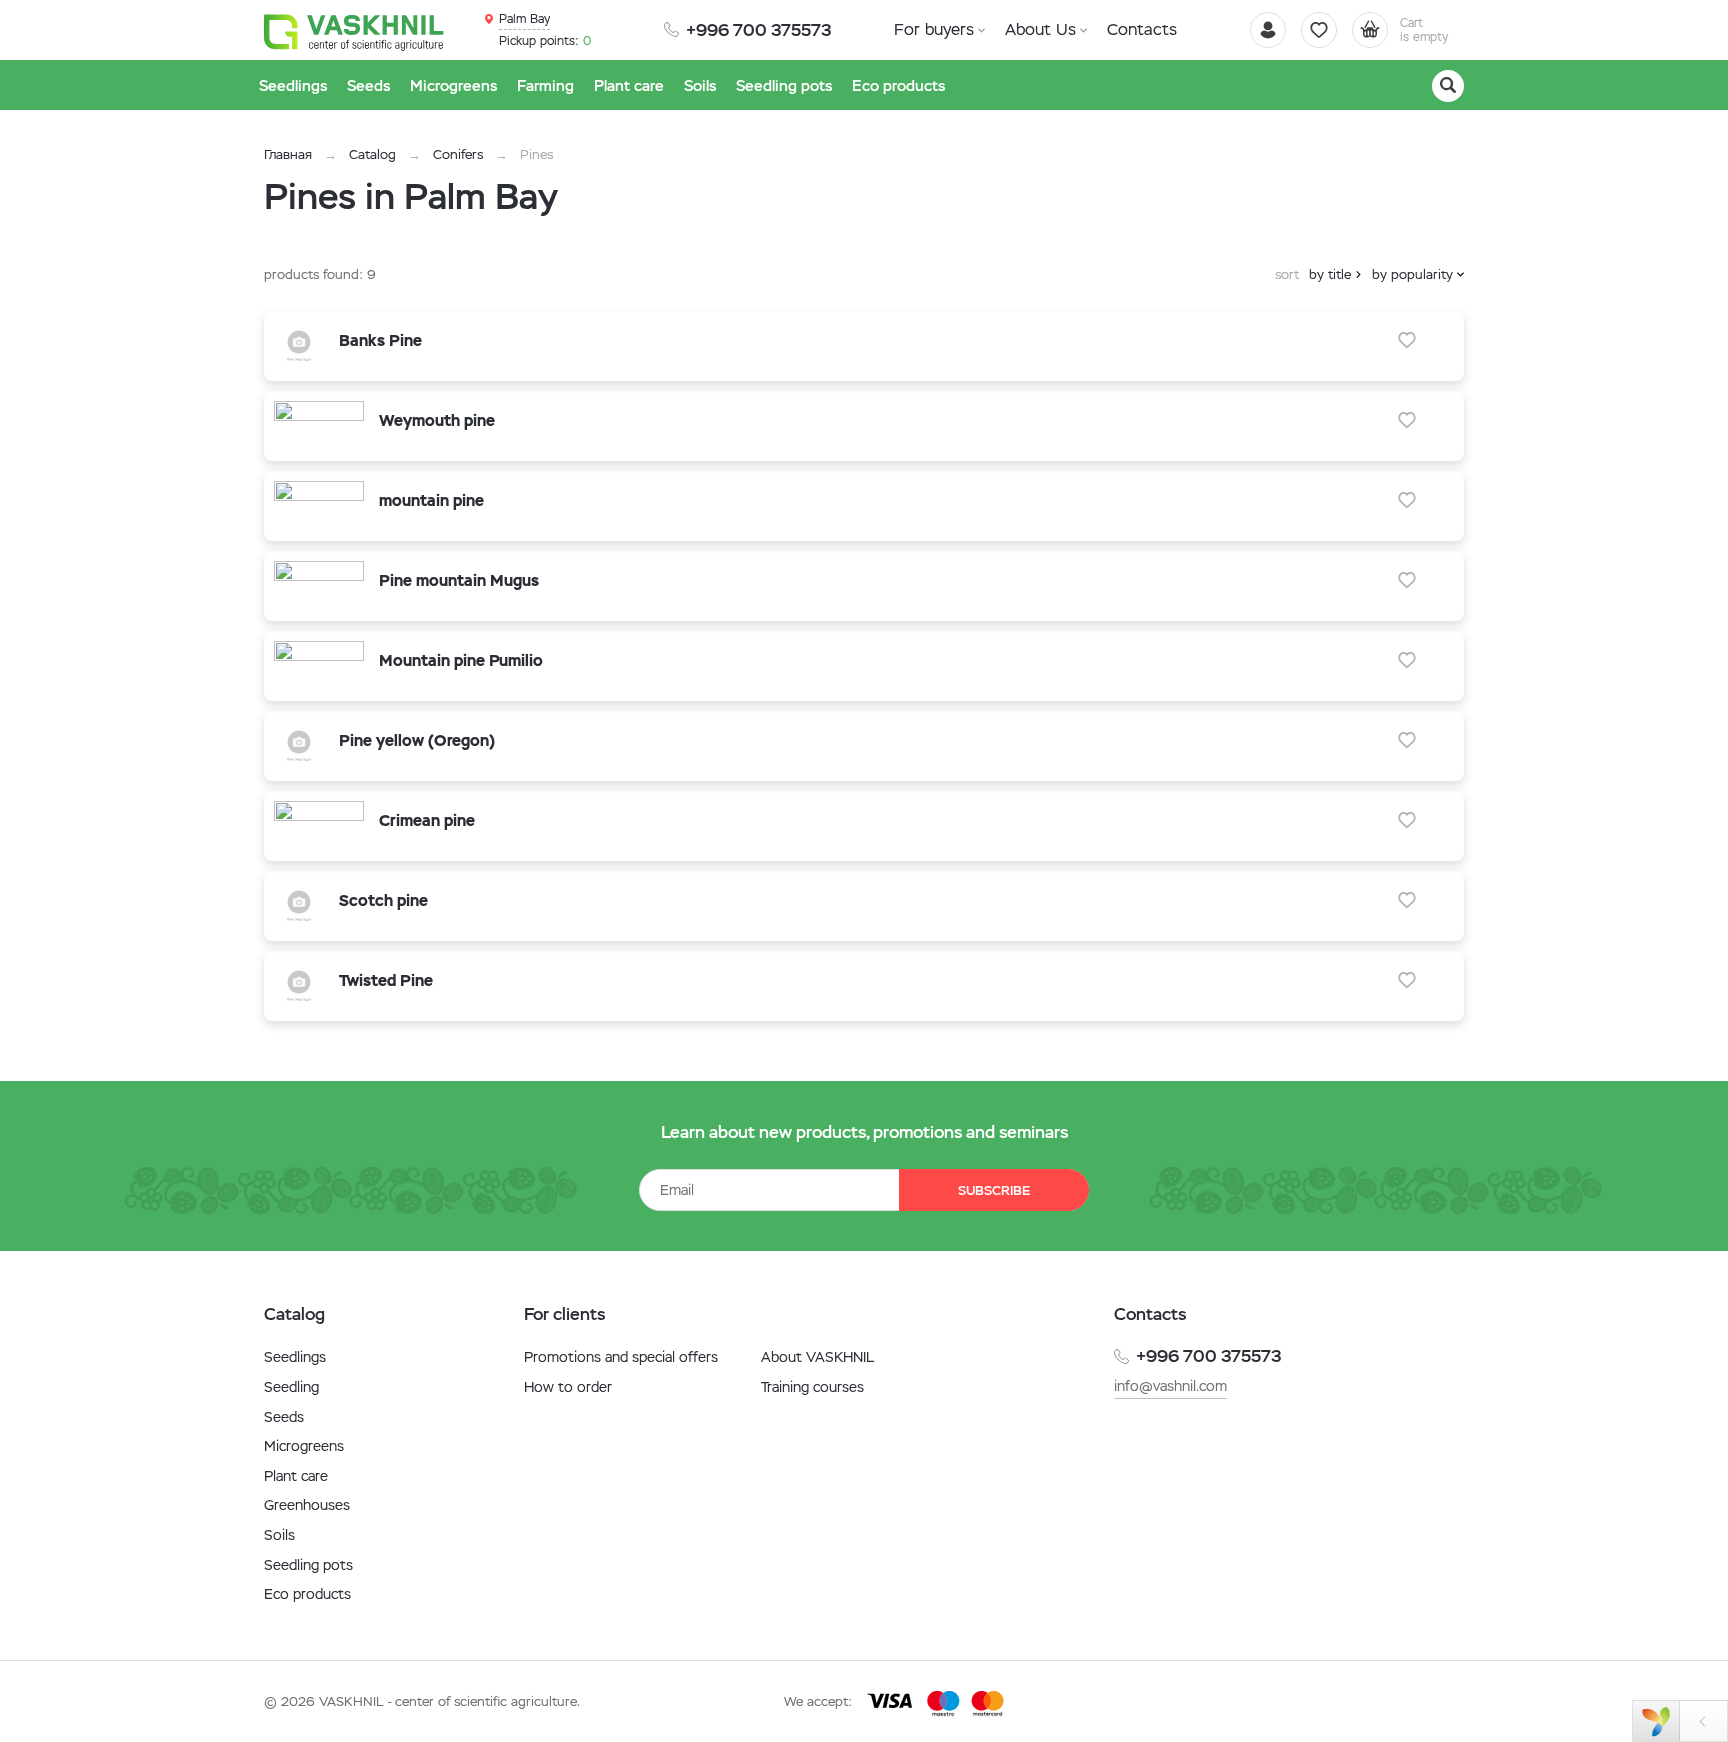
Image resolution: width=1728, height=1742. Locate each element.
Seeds (284, 1417)
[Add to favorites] (1407, 340)
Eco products (307, 1594)
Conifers (458, 154)
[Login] (1268, 30)
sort (1287, 274)
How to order (568, 1387)
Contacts (1142, 29)
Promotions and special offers (621, 1357)
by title (1330, 274)
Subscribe (994, 1190)
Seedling (291, 1387)
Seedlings (295, 1357)
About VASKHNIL (817, 1357)
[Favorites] (1319, 30)
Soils (279, 1535)
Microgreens (304, 1446)
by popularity (1412, 274)
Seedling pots (308, 1565)
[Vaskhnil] (354, 31)
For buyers (934, 29)
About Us (1040, 29)
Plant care (296, 1476)
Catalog (372, 154)
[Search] (1448, 86)
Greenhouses (307, 1505)
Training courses (812, 1387)
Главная (288, 154)
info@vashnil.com (1170, 1386)
